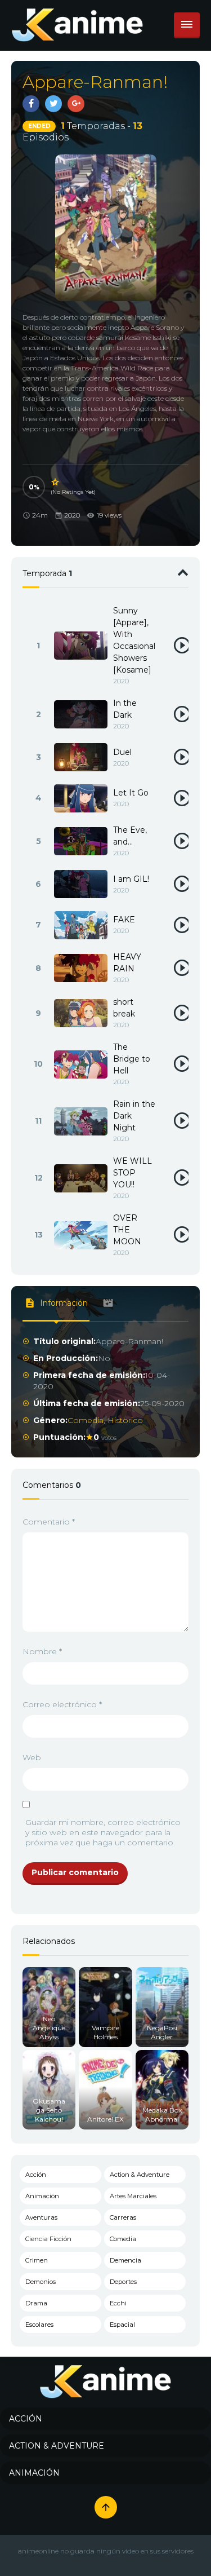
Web (32, 1757)
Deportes (123, 2282)
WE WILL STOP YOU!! (133, 1173)
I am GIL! (131, 879)
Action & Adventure (140, 2175)
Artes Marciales (133, 2196)
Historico (125, 1420)
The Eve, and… (130, 836)
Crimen (37, 2260)
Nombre (42, 1651)
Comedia (86, 1420)
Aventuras (41, 2217)
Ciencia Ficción (48, 2239)
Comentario (49, 1522)
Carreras (123, 2217)
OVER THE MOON (127, 1230)
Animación (42, 2196)
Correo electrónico (62, 1704)
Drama (36, 2303)
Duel (122, 752)
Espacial (122, 2325)
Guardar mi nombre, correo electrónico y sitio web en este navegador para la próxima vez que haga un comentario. (103, 1832)
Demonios (41, 2282)
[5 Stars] (56, 482)
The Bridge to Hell (132, 1059)
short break (124, 1008)
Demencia (125, 2260)
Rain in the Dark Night (134, 1116)
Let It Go (131, 793)
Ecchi (118, 2303)
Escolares (39, 2325)
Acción (36, 2175)
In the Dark (125, 709)
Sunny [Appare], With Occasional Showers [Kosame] (134, 640)
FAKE (124, 920)
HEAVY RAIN (127, 963)
